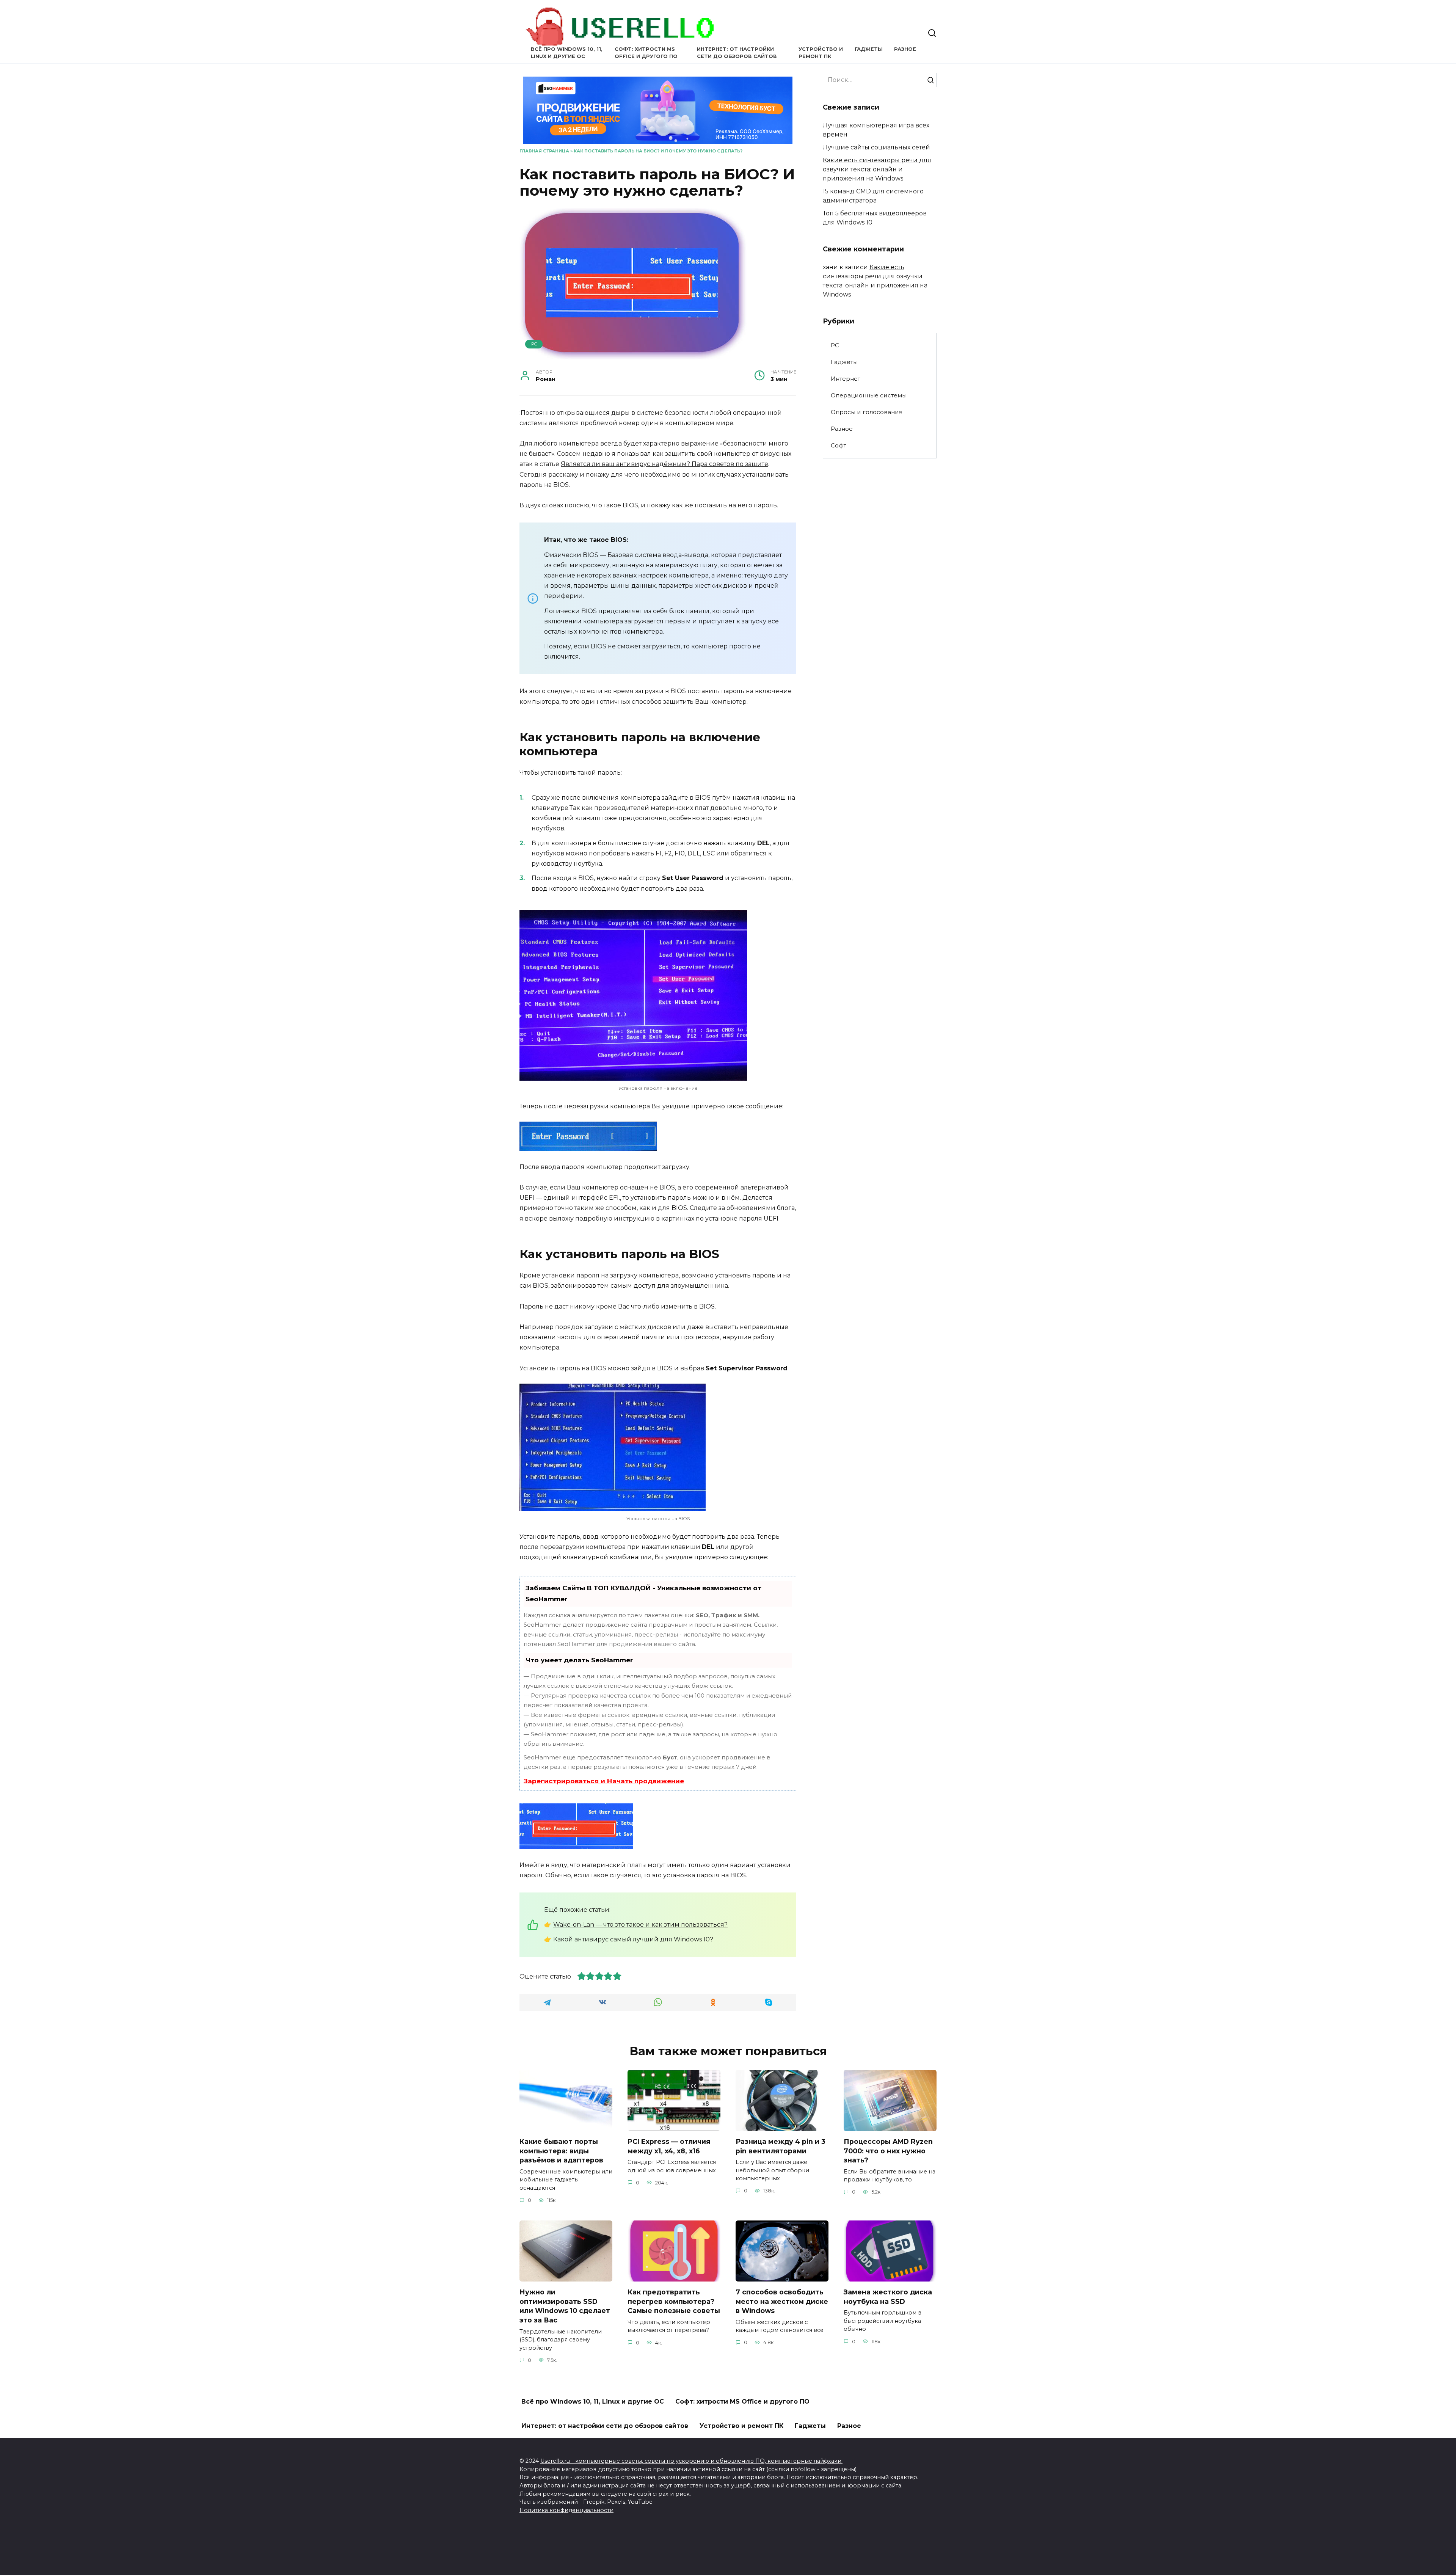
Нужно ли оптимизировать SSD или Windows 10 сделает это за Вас (565, 2306)
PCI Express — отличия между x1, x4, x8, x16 (669, 2146)
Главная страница (544, 151)
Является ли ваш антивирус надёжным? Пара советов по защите (664, 464)
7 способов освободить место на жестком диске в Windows (782, 2301)
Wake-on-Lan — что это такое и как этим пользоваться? (640, 1925)
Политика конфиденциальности (566, 2510)
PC (534, 344)
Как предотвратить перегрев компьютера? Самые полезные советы (674, 2301)
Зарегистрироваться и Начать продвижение (604, 1781)
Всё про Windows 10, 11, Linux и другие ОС (593, 2402)
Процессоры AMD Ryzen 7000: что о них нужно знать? (888, 2151)
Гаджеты (869, 49)
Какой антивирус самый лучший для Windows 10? (633, 1939)
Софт (839, 445)
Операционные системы (869, 395)
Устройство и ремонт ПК (741, 2426)
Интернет (846, 379)
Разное (905, 49)
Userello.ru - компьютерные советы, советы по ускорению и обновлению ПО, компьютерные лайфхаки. (691, 2461)
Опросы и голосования (867, 412)
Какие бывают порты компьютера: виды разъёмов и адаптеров (561, 2151)
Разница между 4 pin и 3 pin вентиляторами (781, 2146)
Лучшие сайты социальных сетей (876, 147)
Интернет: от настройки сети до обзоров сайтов (605, 2426)
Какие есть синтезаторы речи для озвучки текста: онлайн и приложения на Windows (877, 169)
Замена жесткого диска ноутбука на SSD (888, 2297)
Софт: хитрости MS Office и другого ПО (742, 2402)
